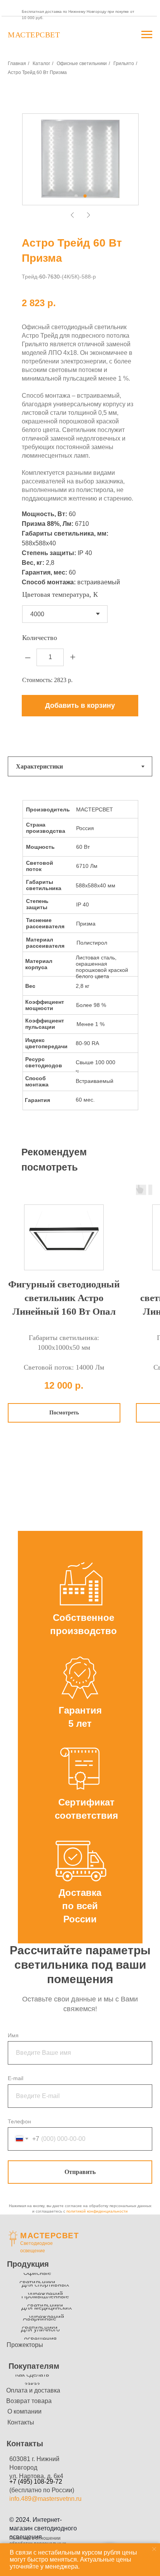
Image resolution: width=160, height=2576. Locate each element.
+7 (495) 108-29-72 (36, 2482)
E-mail (16, 2078)
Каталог (41, 63)
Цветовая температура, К (60, 594)
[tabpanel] (80, 962)
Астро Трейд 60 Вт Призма (37, 72)
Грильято (124, 63)
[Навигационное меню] (147, 35)
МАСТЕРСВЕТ (50, 2236)
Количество (40, 638)
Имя (13, 2035)
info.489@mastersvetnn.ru (45, 2499)
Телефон (19, 2121)
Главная (17, 63)
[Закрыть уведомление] (154, 2549)
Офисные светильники (82, 63)
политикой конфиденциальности (97, 2211)
